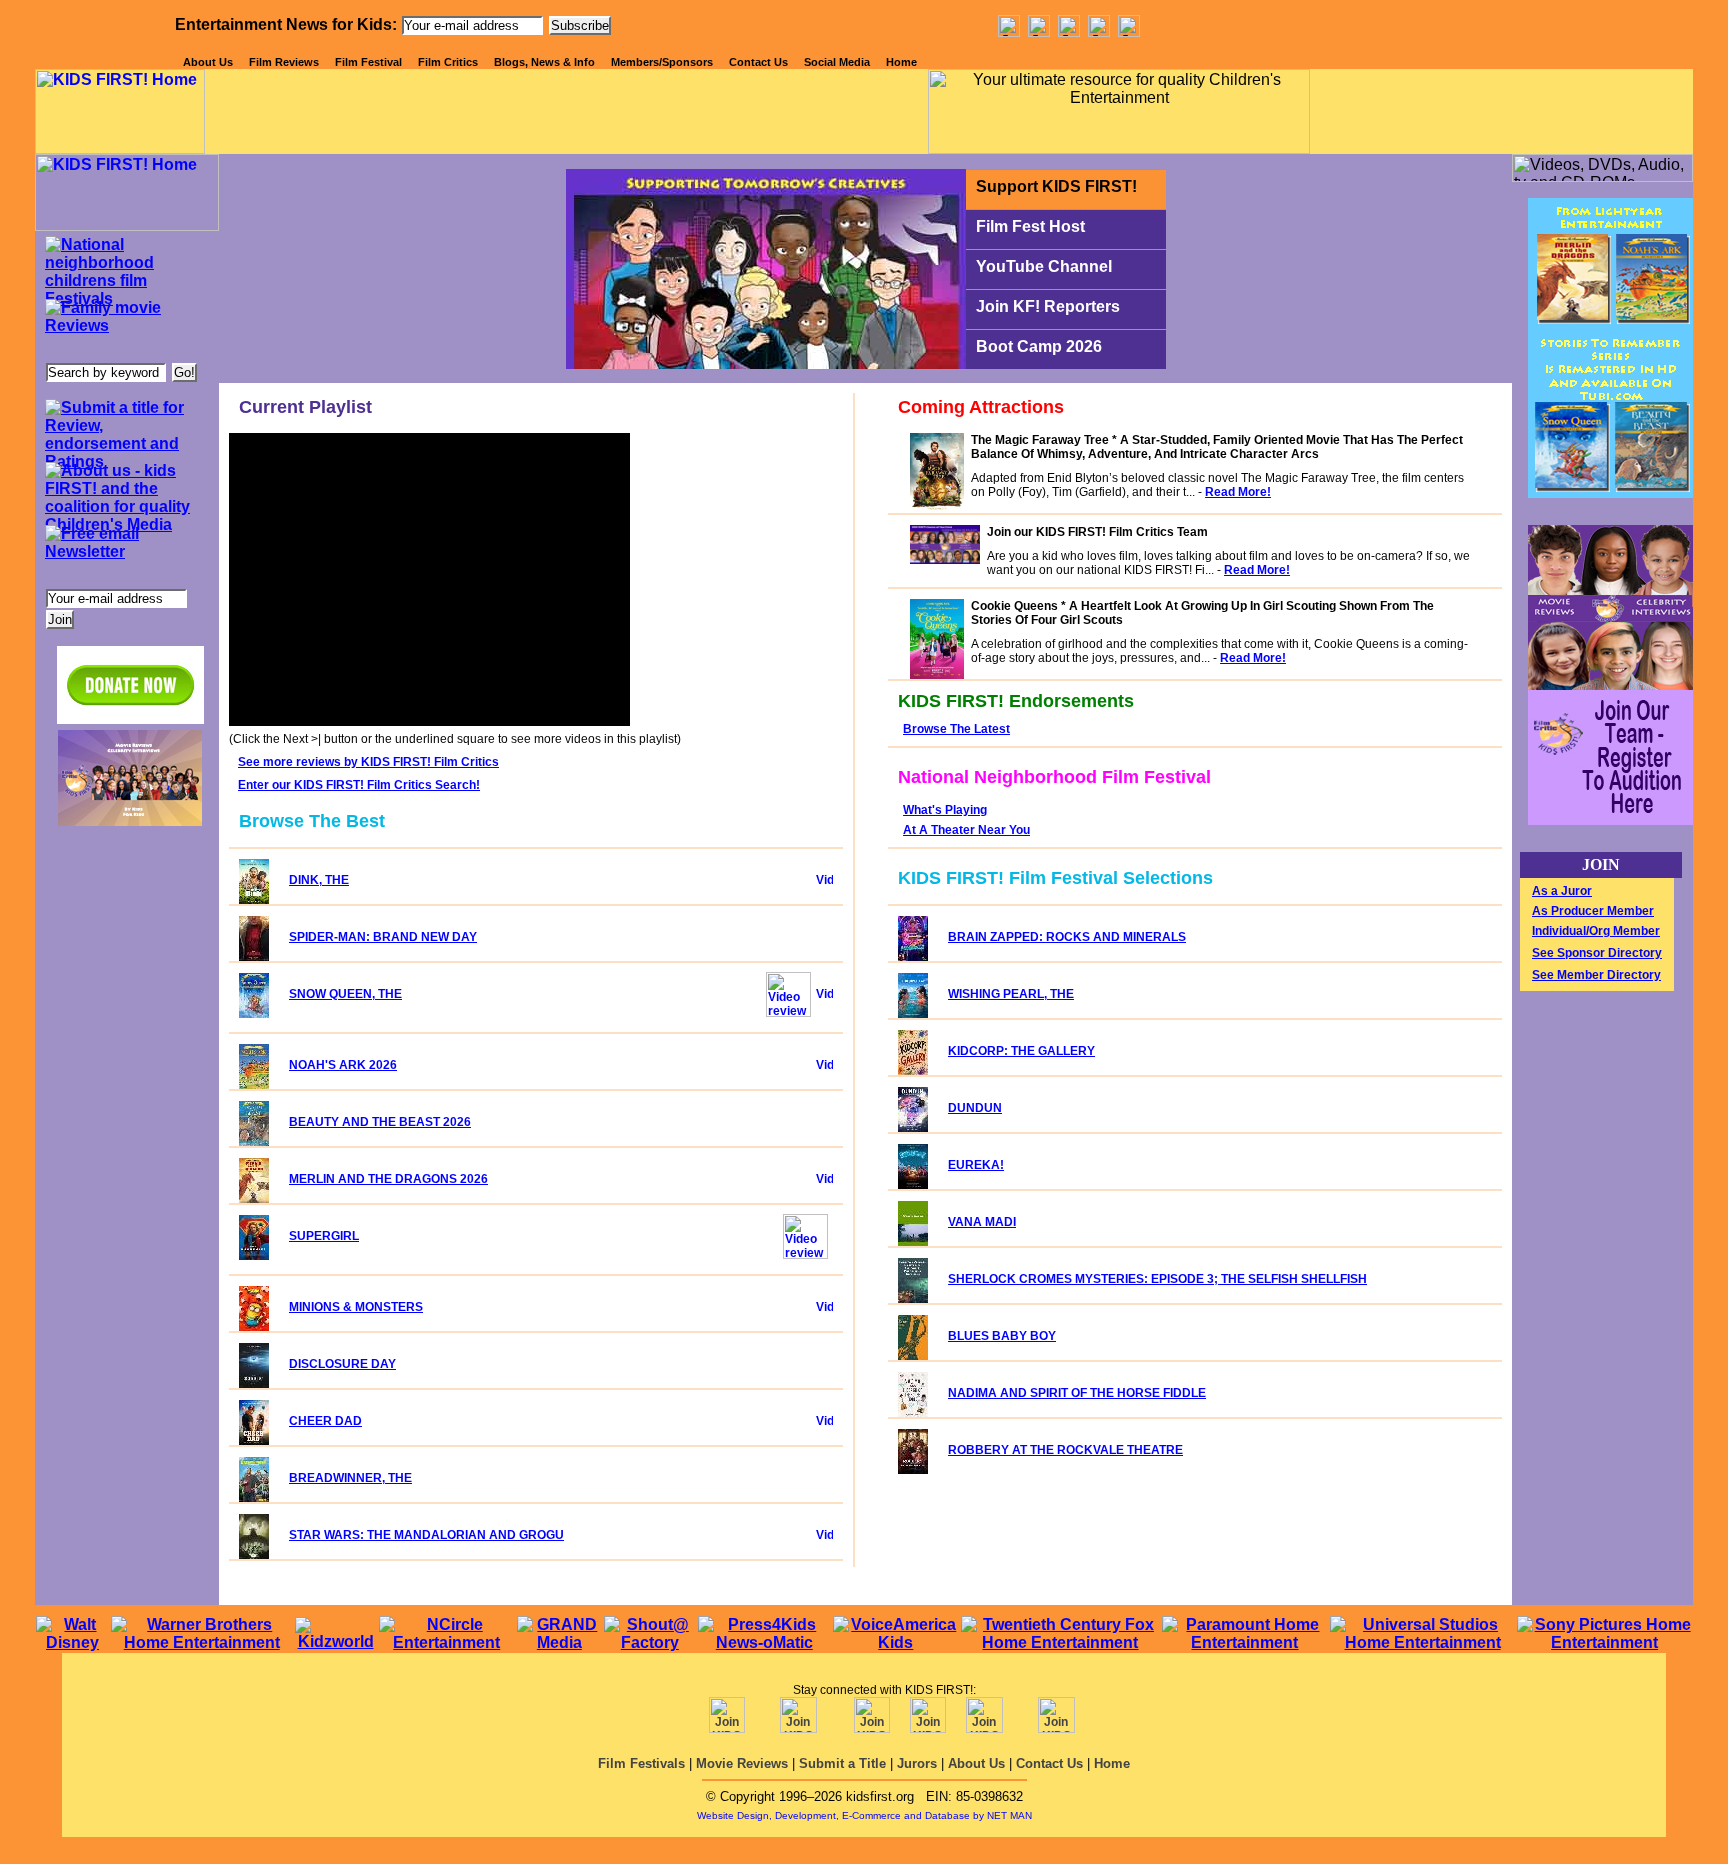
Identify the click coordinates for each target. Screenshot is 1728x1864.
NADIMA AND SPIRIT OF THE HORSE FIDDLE (1077, 1393)
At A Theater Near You (966, 830)
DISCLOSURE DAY (342, 1364)
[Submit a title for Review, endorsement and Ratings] (125, 428)
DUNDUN (975, 1108)
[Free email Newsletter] (125, 554)
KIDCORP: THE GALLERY (1021, 1051)
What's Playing (945, 810)
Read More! (1238, 492)
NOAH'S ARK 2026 (343, 1065)
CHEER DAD (325, 1421)
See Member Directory (1596, 975)
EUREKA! (976, 1165)
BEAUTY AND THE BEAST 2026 (380, 1122)
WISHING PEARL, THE (1011, 994)
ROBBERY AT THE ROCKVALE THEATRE (1065, 1450)
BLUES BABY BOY (1002, 1336)
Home (901, 62)
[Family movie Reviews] (125, 328)
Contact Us (758, 62)
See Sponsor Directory (1597, 953)
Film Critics (448, 62)
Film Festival (368, 62)
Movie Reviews (742, 1763)
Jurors (917, 1763)
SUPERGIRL (324, 1236)
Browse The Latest (956, 729)
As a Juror (1562, 891)
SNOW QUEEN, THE (345, 994)
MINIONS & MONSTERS (356, 1307)
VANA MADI (982, 1222)
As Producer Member (1593, 911)
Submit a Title (842, 1763)
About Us (208, 62)
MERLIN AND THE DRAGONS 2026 (388, 1179)
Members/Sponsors (662, 62)
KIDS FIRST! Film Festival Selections (1055, 878)
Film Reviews (284, 62)
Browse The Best (312, 821)
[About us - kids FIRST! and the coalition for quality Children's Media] (125, 491)
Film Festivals (641, 1763)
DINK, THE (319, 880)
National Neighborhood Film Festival (1054, 777)
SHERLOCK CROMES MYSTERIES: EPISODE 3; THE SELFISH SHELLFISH (1157, 1279)
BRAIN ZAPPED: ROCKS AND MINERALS (1067, 937)
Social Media (837, 62)
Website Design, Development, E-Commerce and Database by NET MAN (864, 1815)
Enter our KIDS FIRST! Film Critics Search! (359, 785)
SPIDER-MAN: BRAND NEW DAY (383, 937)
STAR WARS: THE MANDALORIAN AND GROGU (426, 1535)
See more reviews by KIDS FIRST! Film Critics (368, 762)
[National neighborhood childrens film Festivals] (125, 265)
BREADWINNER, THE (350, 1478)
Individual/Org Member (1596, 931)
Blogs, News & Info (544, 62)
